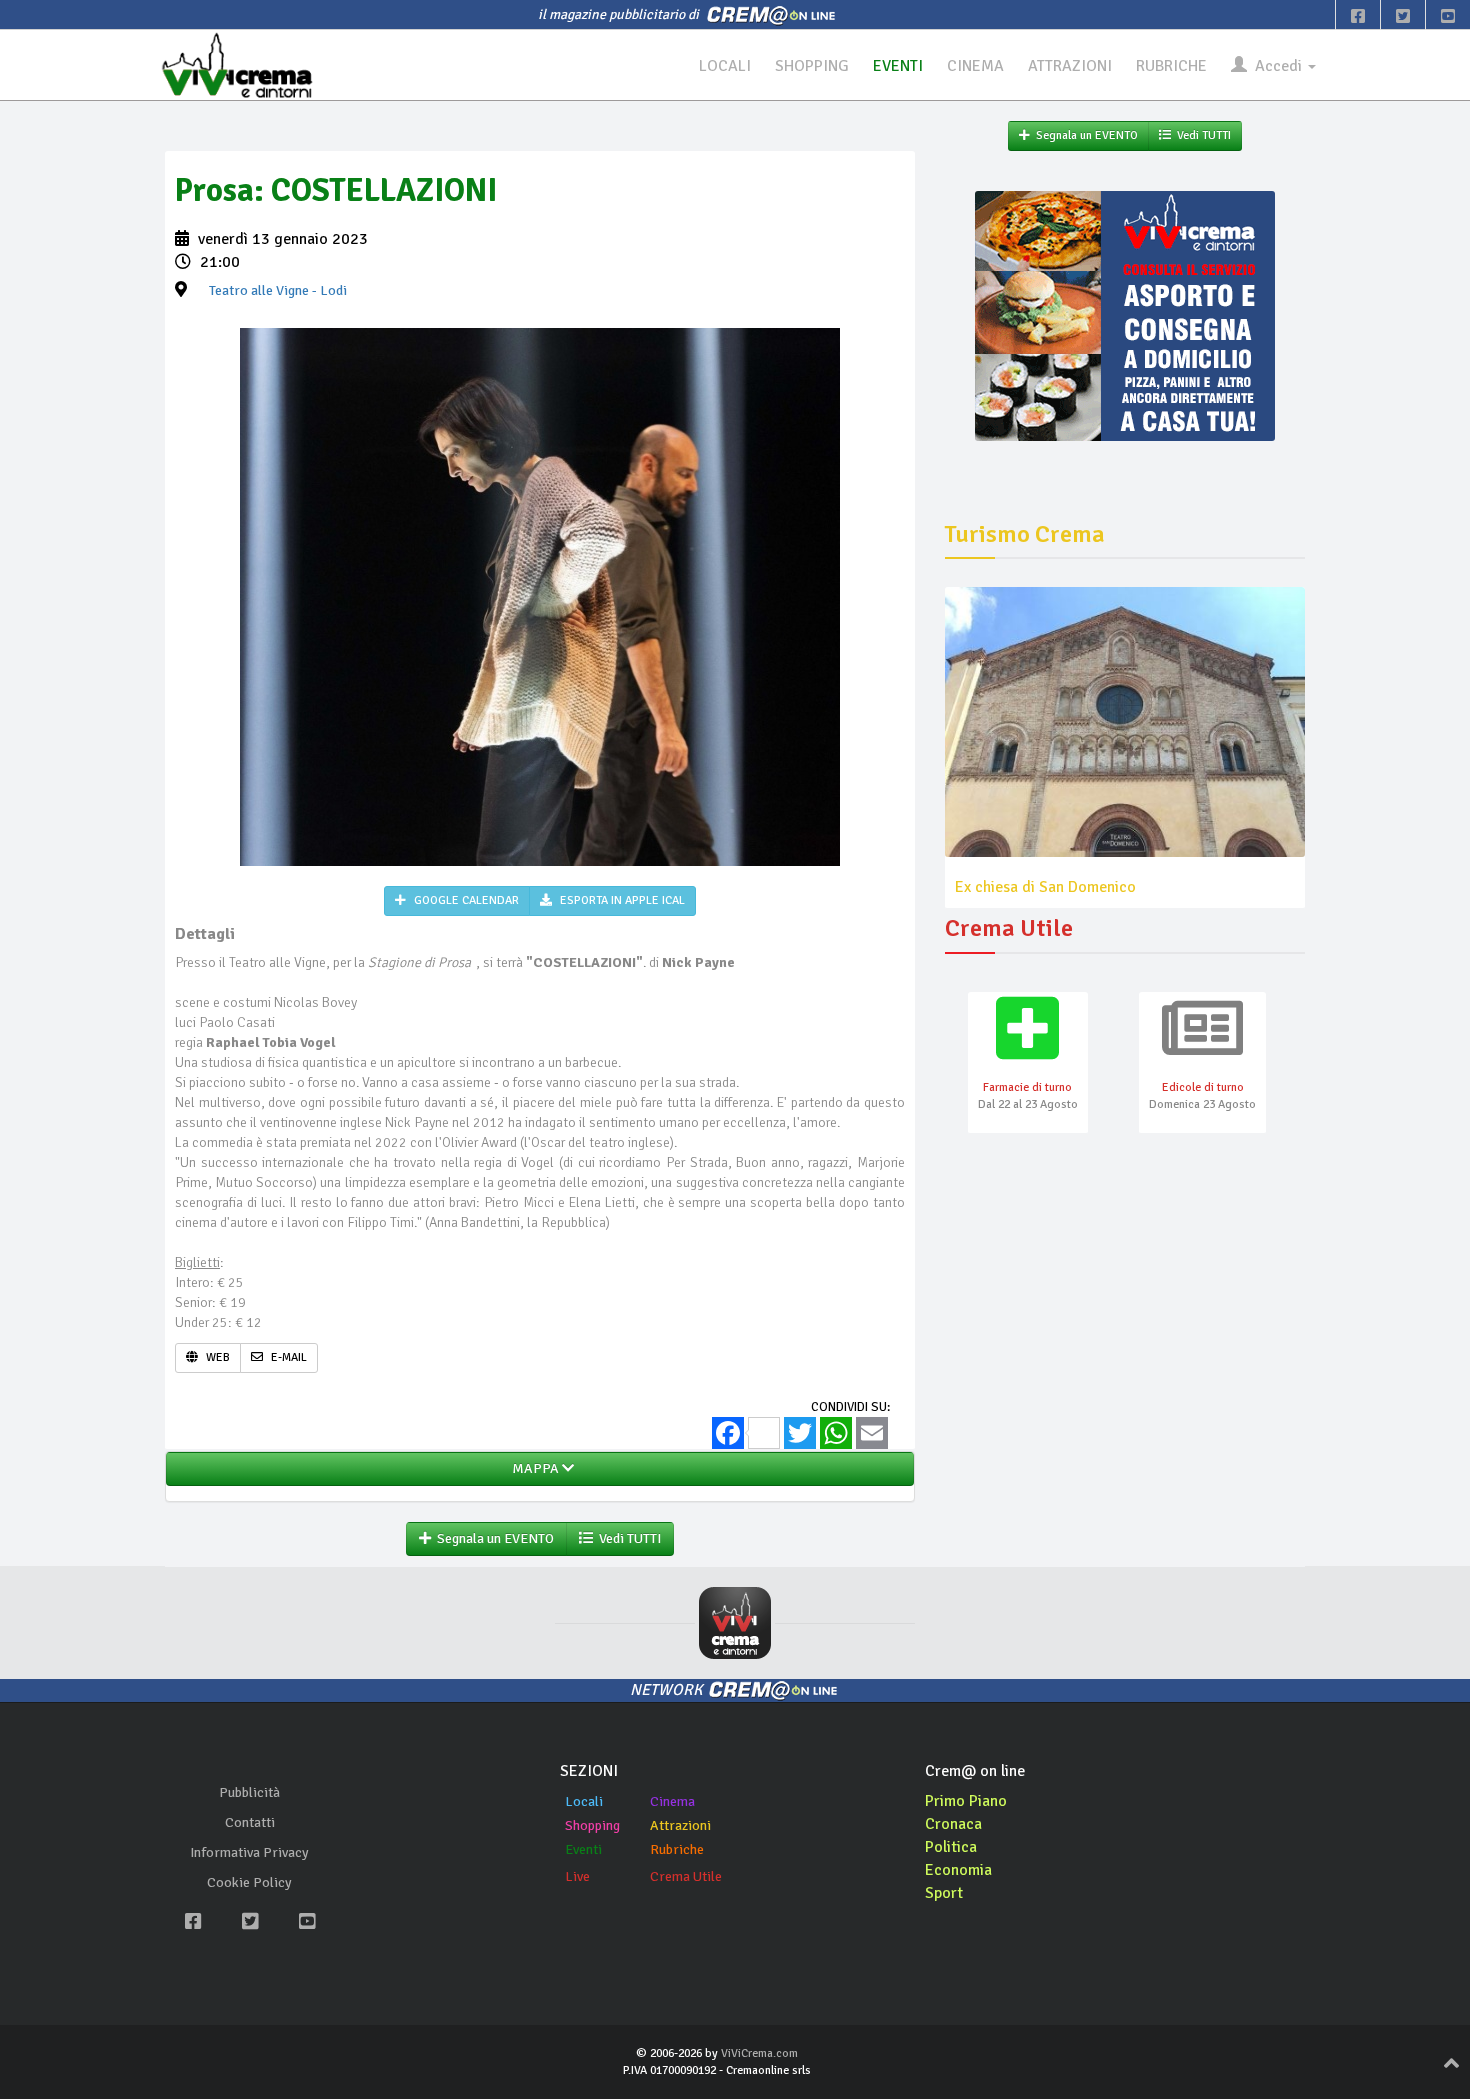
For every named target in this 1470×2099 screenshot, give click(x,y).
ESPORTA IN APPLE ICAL (621, 900)
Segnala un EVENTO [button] (492, 1538)
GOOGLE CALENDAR (465, 900)
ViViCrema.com (759, 2053)
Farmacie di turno (1027, 1087)
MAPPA (534, 1468)
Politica (951, 1847)
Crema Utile (686, 1876)
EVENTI (898, 66)
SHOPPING (812, 66)
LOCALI (725, 66)
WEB (216, 1357)
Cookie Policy (249, 1882)
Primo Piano (966, 1801)
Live (577, 1876)
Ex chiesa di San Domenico (1045, 887)
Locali (584, 1801)
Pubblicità (249, 1792)
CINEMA (975, 66)
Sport (944, 1893)
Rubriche (677, 1849)
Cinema (672, 1801)
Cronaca (953, 1824)
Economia (958, 1870)
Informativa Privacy (249, 1852)
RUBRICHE (1171, 66)
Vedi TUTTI (627, 1538)
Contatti (250, 1822)
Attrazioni (680, 1825)
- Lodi (278, 290)
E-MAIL (287, 1357)
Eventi (583, 1849)
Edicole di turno (1203, 1087)
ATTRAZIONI (1070, 66)
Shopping (592, 1825)
